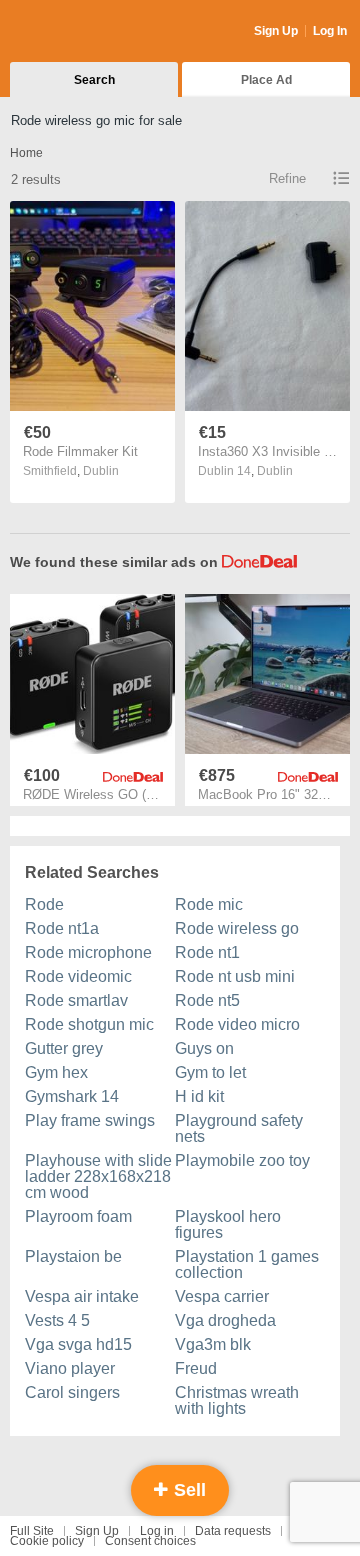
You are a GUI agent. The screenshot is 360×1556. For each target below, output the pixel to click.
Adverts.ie (88, 32)
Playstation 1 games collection (247, 1264)
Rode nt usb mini (235, 976)
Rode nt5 (207, 1000)
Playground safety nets (239, 1128)
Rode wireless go (237, 928)
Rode (44, 904)
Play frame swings (90, 1120)
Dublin (101, 471)
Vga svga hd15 (78, 1344)
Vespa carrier (222, 1296)
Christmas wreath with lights (237, 1400)
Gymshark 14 (72, 1096)
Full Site (32, 1531)
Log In (330, 31)
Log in (157, 1531)
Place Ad (266, 80)
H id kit (199, 1096)
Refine (287, 178)
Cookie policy (47, 1541)
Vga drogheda (225, 1320)
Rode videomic (78, 976)
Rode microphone (88, 952)
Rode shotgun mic (89, 1024)
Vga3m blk (213, 1344)
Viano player (70, 1368)
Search (94, 80)
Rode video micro (237, 1024)
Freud (196, 1368)
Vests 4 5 (57, 1320)
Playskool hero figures (228, 1224)
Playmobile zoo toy (242, 1160)
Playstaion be (73, 1256)
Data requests (233, 1531)
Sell (187, 1490)
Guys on (204, 1048)
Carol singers (72, 1392)
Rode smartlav (76, 1000)
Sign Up (276, 31)
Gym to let (210, 1072)
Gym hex (56, 1072)
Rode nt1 (207, 952)
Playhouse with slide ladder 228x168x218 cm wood (98, 1176)
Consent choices (150, 1541)
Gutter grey (64, 1048)
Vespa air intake (82, 1296)
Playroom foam (78, 1216)
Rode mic (209, 904)
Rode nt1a (62, 928)
